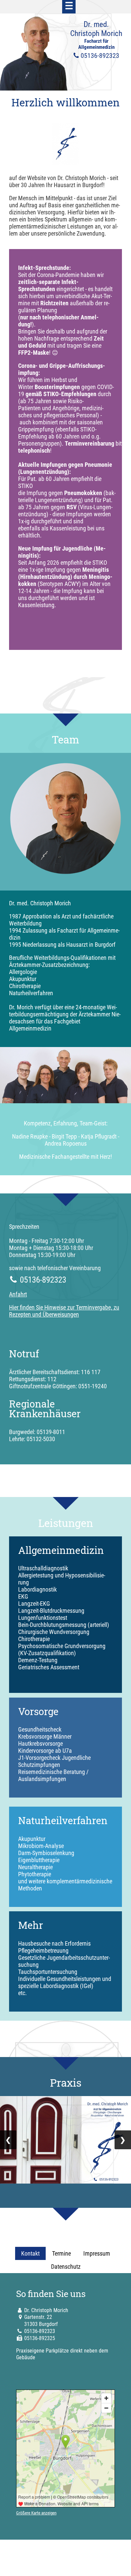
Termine (61, 2253)
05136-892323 (40, 2331)
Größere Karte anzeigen (36, 2513)
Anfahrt (18, 1294)
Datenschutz (66, 2267)
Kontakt (30, 2253)
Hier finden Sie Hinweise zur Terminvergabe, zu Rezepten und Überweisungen (64, 1311)
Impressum (97, 2253)
